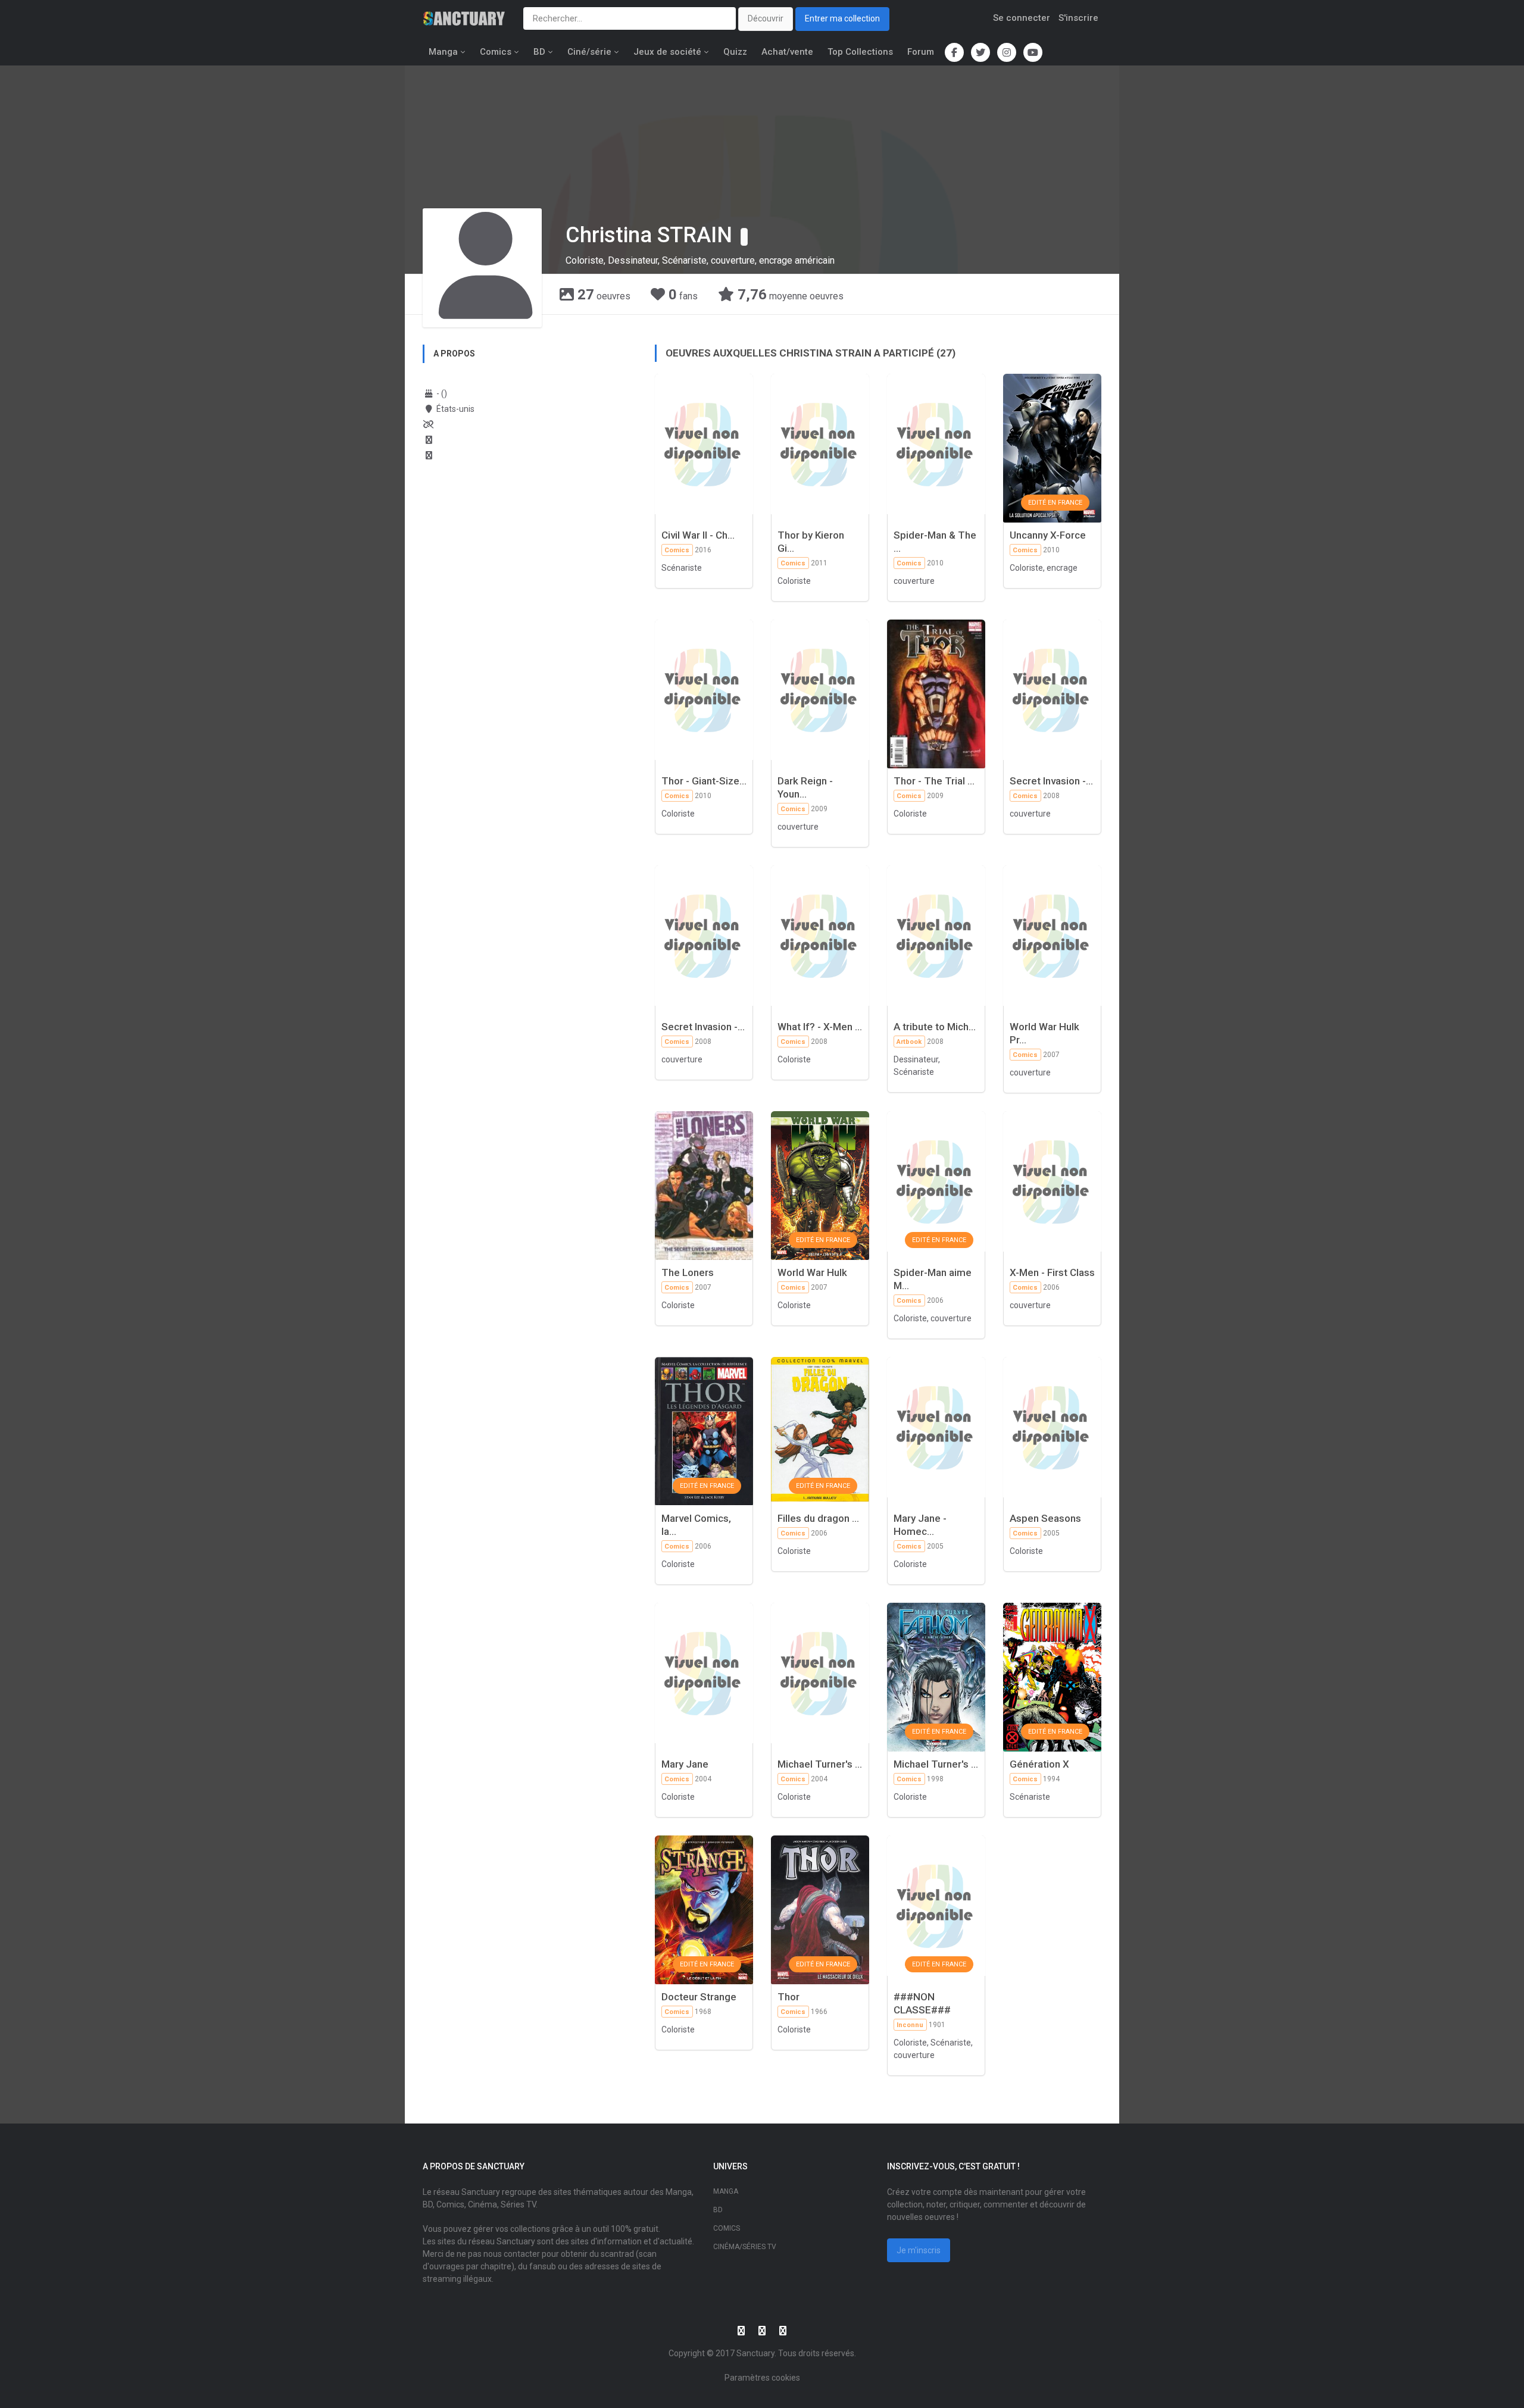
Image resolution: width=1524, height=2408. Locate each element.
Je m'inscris (919, 2250)
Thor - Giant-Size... (704, 781)
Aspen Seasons (1045, 1518)
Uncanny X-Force (1048, 535)
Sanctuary (755, 2353)
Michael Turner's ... (820, 1764)
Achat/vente (787, 52)
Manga (443, 52)
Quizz (735, 52)
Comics (496, 52)
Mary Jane (685, 1764)
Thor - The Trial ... (934, 781)
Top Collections (860, 52)
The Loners (688, 1272)
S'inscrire (1078, 18)
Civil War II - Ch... (698, 535)
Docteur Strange (699, 1997)
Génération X (1039, 1764)
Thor (788, 1997)
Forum (921, 52)
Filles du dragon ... (818, 1518)
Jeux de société (667, 52)
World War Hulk (812, 1272)
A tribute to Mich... (935, 1027)
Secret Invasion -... (1051, 781)
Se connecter (1022, 18)
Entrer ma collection (842, 18)
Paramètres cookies (762, 2378)
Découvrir (766, 18)
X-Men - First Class (1052, 1272)
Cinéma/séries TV (745, 2247)
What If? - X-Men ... (820, 1027)
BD (539, 52)
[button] (744, 237)
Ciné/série (589, 52)
